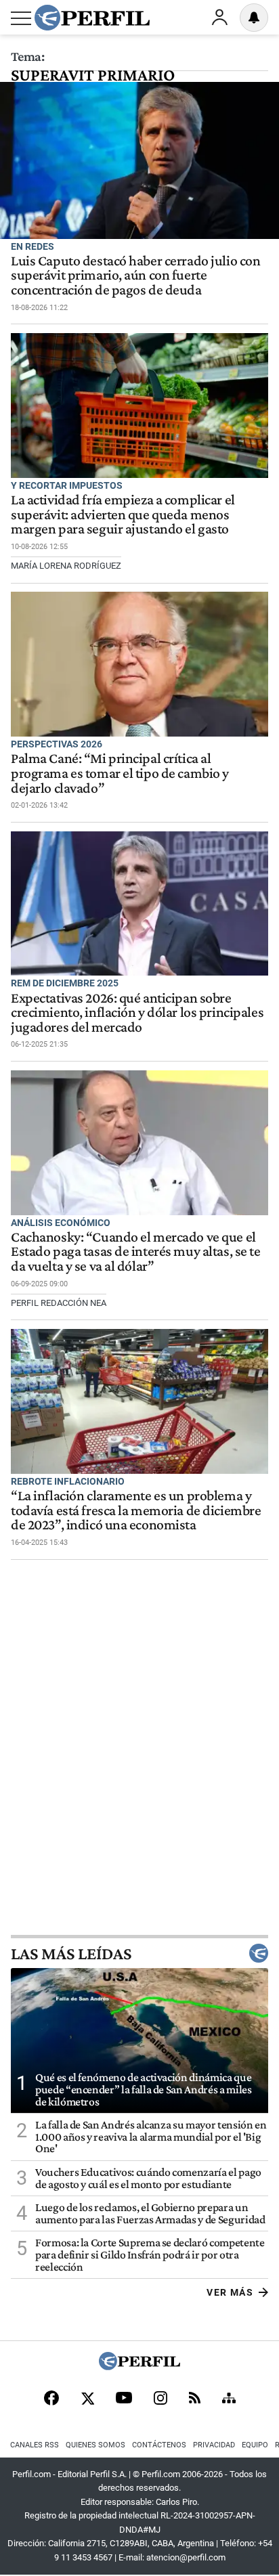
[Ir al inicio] (92, 18)
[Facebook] (51, 2399)
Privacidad (214, 2445)
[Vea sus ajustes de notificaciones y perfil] (254, 18)
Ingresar (219, 18)
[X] (87, 2399)
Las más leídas (71, 1953)
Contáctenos (159, 2445)
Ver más (230, 2292)
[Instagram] (160, 2399)
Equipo (255, 2445)
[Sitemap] (229, 2399)
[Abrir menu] (21, 18)
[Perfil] (139, 2366)
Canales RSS (35, 2445)
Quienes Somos (95, 2445)
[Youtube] (124, 2399)
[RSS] (195, 2399)
